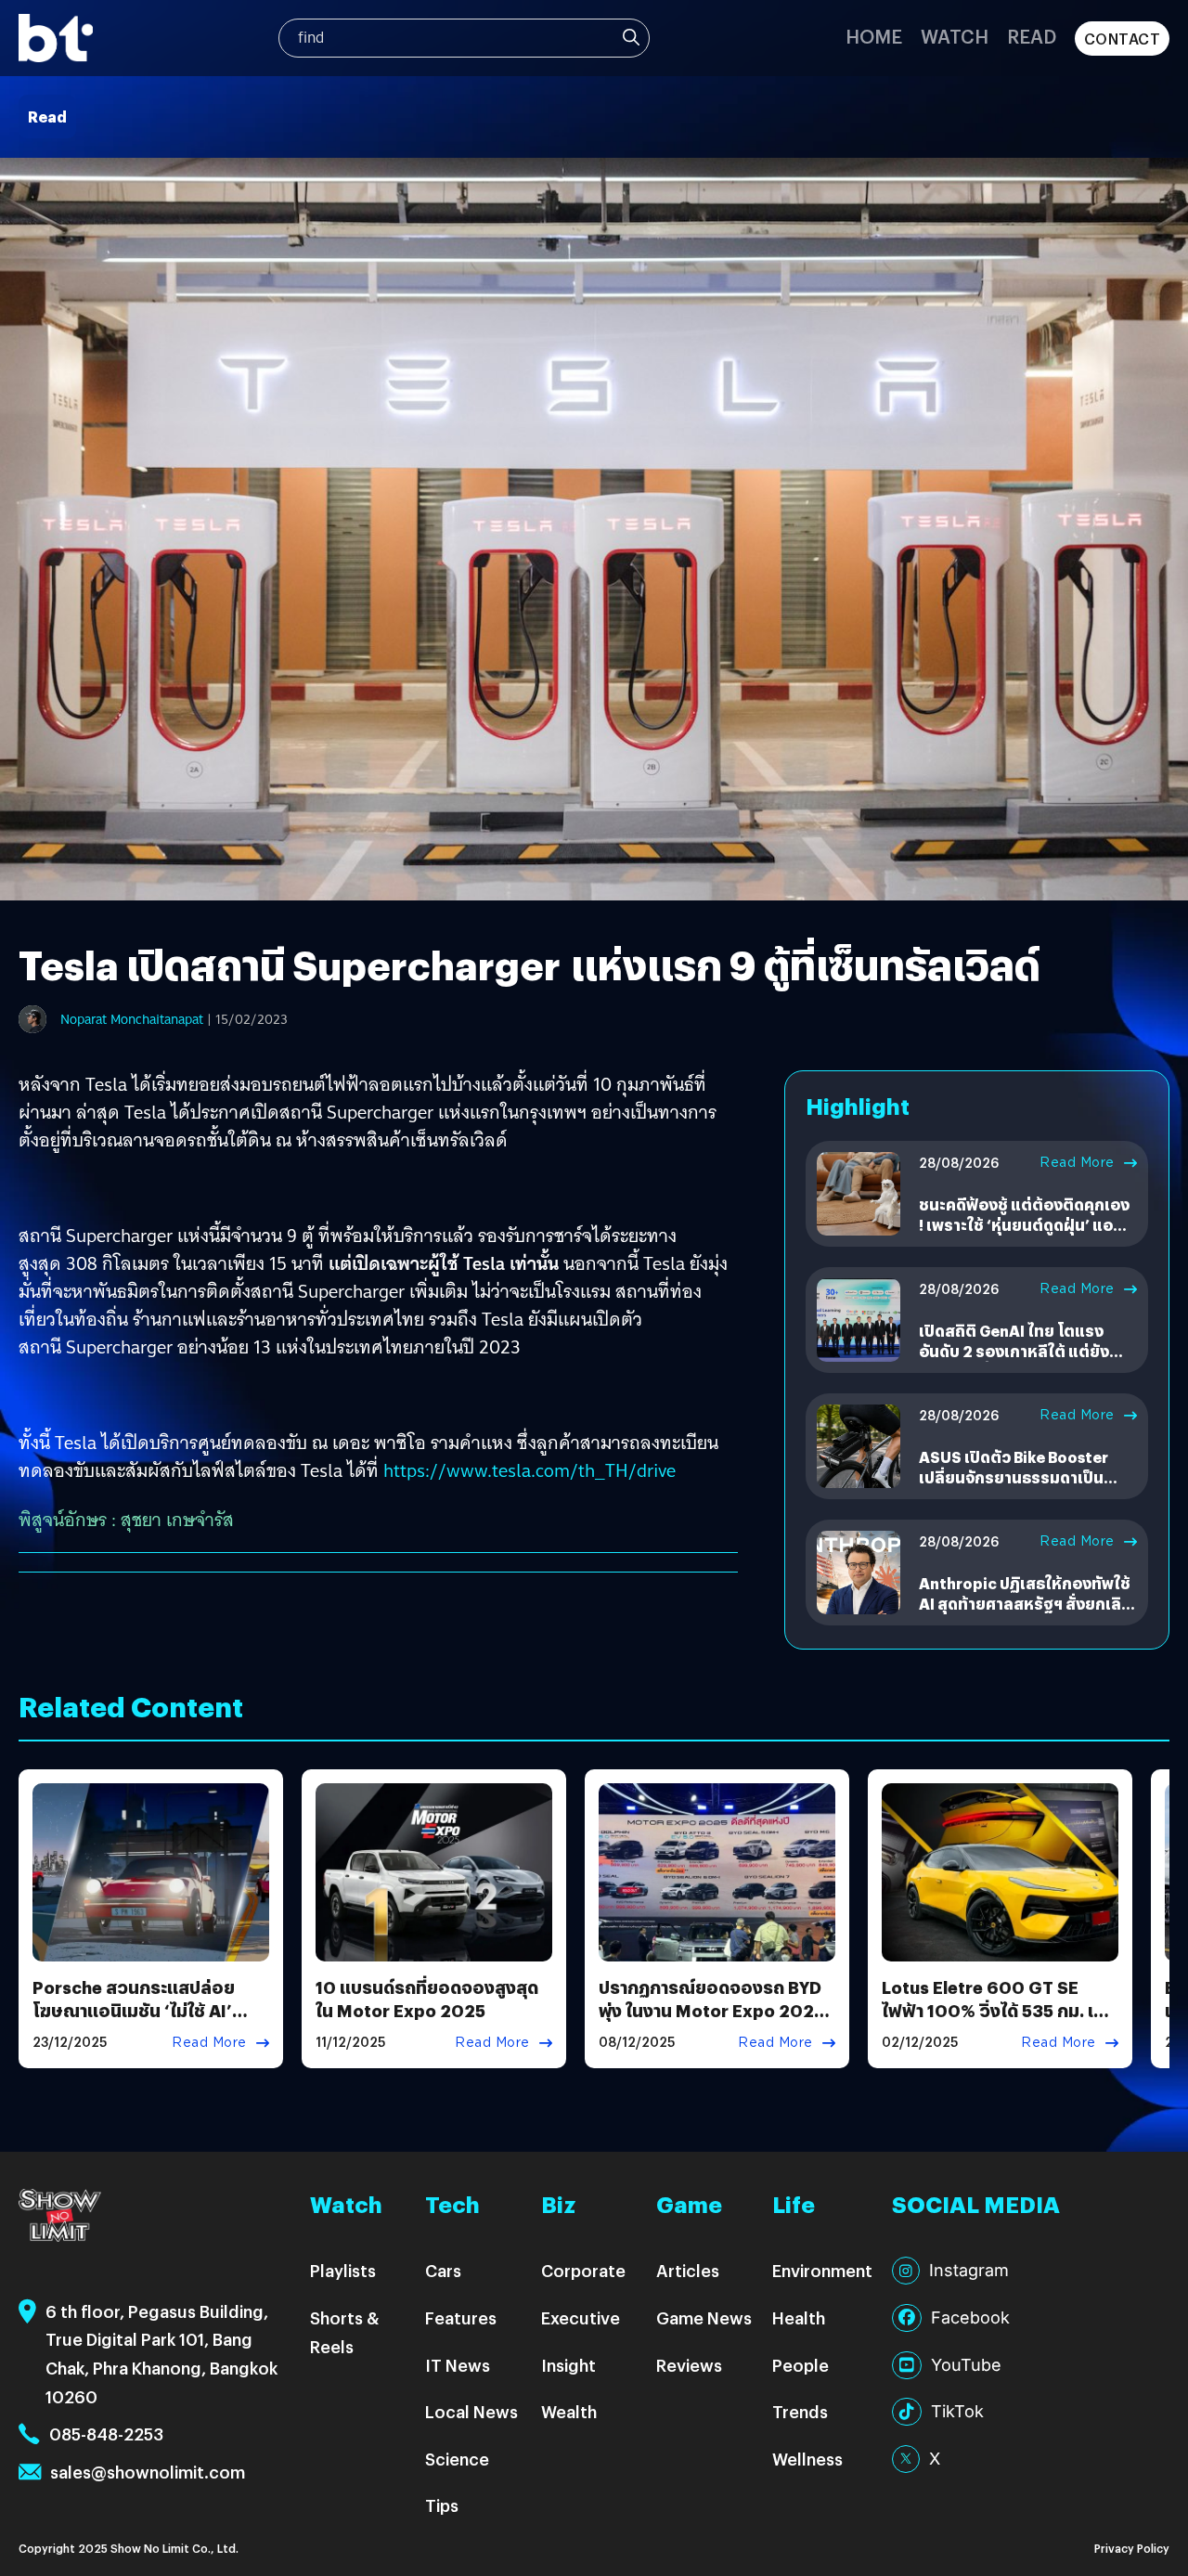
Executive (581, 2317)
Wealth (569, 2411)
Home (874, 36)
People (801, 2365)
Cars (443, 2270)
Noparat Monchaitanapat (132, 1019)
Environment (822, 2270)
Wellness (807, 2459)
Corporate (583, 2270)
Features (461, 2317)
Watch (955, 36)
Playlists (343, 2270)
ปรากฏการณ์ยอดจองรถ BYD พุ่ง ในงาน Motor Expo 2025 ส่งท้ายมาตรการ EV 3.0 (711, 2010)
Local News (471, 2411)
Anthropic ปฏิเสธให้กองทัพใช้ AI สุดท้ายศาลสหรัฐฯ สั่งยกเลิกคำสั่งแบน (1025, 1604)
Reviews (689, 2365)
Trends (800, 2411)
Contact (1123, 39)
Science (457, 2459)
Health (799, 2317)
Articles (688, 2270)
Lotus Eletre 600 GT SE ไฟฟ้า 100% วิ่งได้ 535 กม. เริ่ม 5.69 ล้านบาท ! (998, 2010)
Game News (704, 2317)
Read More (1077, 1162)
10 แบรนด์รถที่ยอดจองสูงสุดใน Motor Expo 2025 (427, 1999)
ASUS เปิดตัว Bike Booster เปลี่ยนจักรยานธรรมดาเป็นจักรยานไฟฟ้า (1014, 1478)
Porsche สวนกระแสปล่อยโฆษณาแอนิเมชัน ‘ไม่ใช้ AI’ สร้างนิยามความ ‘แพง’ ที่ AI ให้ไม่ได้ (146, 2022)
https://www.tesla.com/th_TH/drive (529, 1470)
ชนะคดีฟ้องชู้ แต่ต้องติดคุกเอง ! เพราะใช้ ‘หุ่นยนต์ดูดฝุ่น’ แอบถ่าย (1024, 1225)
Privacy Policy (1132, 2548)
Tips (442, 2505)
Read (1032, 36)
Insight (568, 2365)
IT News (458, 2365)
